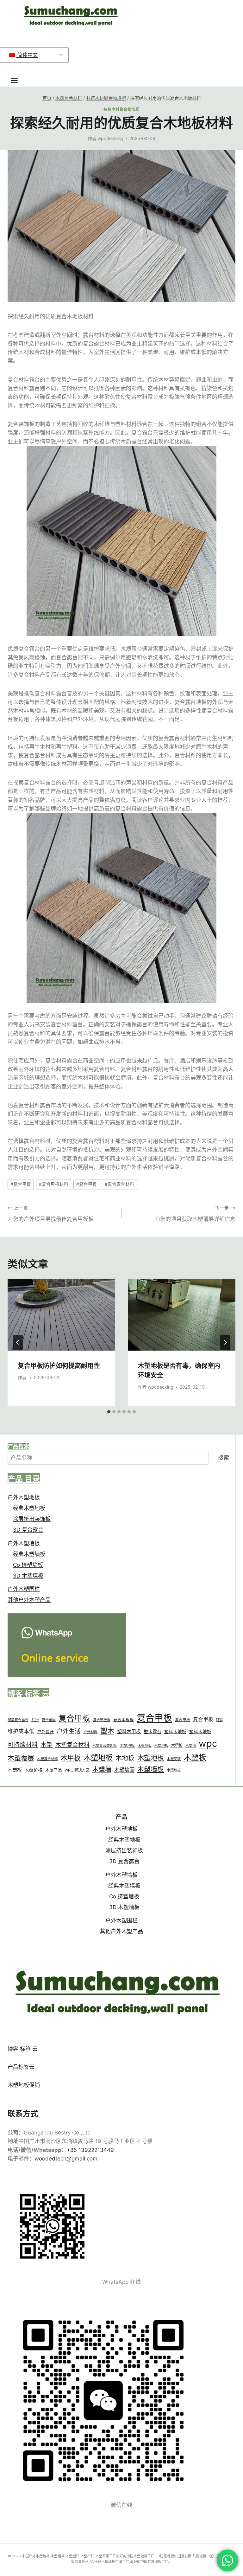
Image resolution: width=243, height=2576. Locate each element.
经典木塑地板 (29, 1508)
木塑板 (177, 1745)
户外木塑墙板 (24, 1543)
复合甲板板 (102, 1720)
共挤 (35, 1720)
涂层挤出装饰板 (32, 1519)
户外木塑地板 (24, 1497)
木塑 (47, 1745)
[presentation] (61, 1315)
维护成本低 (21, 1731)
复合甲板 (21, 1184)
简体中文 (27, 55)
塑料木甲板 (129, 1731)
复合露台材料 (119, 1184)
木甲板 (71, 1758)
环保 (220, 1720)
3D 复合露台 (28, 1530)
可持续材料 (23, 1745)
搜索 (223, 1458)
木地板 (125, 1758)
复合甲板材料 (54, 1184)
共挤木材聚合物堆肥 (121, 109)
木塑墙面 (124, 1770)
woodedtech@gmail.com (66, 2159)
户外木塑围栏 (24, 1589)
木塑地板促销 (24, 2085)
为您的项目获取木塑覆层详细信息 (195, 1214)
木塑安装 (174, 1759)
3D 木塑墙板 (28, 1576)
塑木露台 (153, 1731)
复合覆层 (49, 1720)
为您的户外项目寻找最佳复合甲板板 (51, 1214)
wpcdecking (110, 139)
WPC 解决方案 (77, 1770)
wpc (208, 1743)
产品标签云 (21, 2067)
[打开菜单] (17, 80)
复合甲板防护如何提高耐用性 (59, 1365)
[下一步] (225, 1342)
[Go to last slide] (18, 1342)
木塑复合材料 (72, 1745)
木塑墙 (191, 1746)
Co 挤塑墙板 (28, 1565)
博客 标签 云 (23, 2049)
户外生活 (69, 1731)
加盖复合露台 (18, 1720)
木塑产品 (53, 1770)
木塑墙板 (151, 1769)
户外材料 (90, 1732)
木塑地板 (127, 1746)
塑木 (107, 1731)
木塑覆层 (21, 1758)
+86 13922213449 (90, 2150)
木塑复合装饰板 (105, 1746)
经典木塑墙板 (29, 1554)
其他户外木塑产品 (29, 1600)
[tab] (109, 1412)
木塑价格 (34, 1770)
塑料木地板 (175, 1732)
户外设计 (46, 1732)
